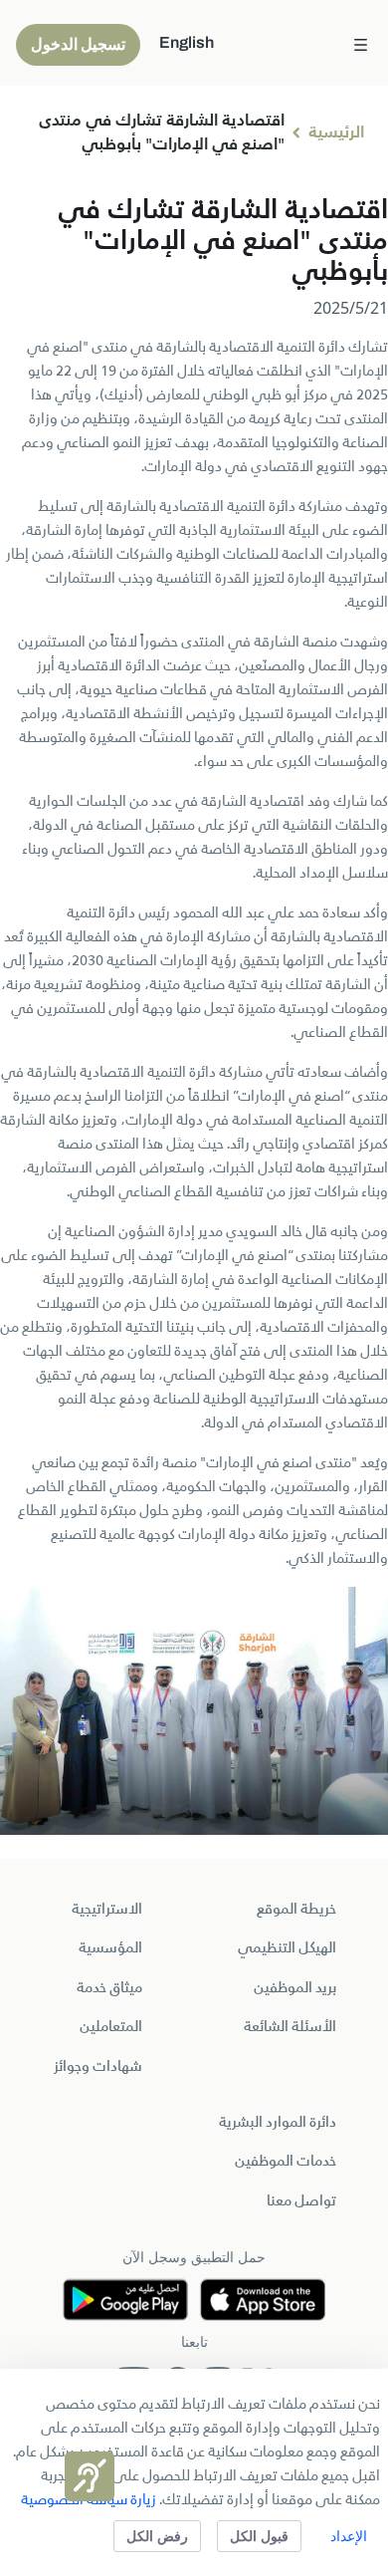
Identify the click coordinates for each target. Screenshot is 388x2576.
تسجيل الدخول (78, 44)
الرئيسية (336, 133)
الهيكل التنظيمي (287, 1948)
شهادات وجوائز (98, 2067)
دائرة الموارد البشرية (278, 2123)
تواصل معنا (301, 2201)
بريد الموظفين (295, 1988)
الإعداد (349, 2536)
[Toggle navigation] (361, 43)
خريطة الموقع (296, 1910)
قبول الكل (259, 2536)
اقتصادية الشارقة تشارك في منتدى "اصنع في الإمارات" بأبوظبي (162, 133)
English (187, 42)
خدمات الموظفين (286, 2162)
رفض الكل (157, 2536)
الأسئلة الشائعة (290, 2027)
